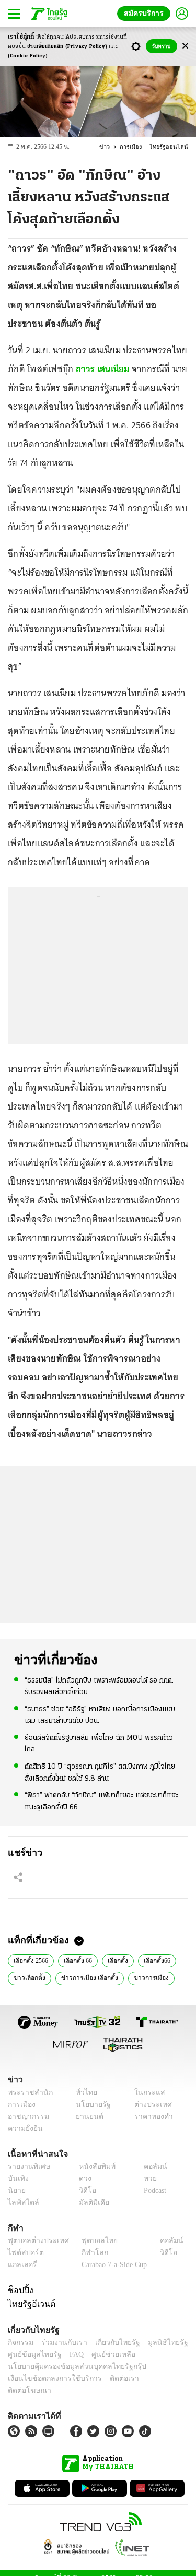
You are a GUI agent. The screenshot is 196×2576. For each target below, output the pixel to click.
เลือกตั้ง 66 (80, 1960)
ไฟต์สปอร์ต (24, 2253)
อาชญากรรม (26, 2116)
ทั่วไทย (84, 2092)
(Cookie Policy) (28, 56)
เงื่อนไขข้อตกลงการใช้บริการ (49, 2378)
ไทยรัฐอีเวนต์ (29, 2304)
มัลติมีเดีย (90, 2203)
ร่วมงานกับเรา (60, 2342)
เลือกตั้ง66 (159, 1960)
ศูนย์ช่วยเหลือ (103, 2354)
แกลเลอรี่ (21, 2265)
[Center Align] (185, 46)
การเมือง (136, 147)
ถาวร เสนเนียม (103, 369)
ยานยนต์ (87, 2116)
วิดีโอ (84, 2191)
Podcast (153, 2191)
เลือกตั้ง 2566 (32, 1960)
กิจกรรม (20, 2342)
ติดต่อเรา (111, 2378)
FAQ (70, 2354)
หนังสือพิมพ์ (93, 2167)
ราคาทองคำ (150, 2116)
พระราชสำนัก (27, 2092)
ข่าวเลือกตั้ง (28, 1977)
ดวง (83, 2179)
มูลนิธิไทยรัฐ (156, 2342)
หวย (146, 2179)
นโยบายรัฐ (90, 2104)
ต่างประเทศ (149, 2104)
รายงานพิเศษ (27, 2167)
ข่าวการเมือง (145, 1977)
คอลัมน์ (150, 2167)
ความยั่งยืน (24, 2128)
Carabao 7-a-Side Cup (112, 2265)
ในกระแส (146, 2092)
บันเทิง (17, 2179)
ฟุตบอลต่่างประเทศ (35, 2241)
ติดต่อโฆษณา (151, 2378)
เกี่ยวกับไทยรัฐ (110, 2342)
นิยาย (16, 2191)
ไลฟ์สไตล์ (21, 2203)
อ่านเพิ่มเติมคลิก (67, 47)
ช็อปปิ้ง (19, 2290)
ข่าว (110, 147)
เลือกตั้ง (120, 1960)
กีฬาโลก (87, 2253)
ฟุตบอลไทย (91, 2241)
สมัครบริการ (146, 13)
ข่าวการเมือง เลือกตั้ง (86, 1977)
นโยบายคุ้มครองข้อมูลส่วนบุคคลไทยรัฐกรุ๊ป (70, 2366)
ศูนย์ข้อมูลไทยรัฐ (32, 2354)
